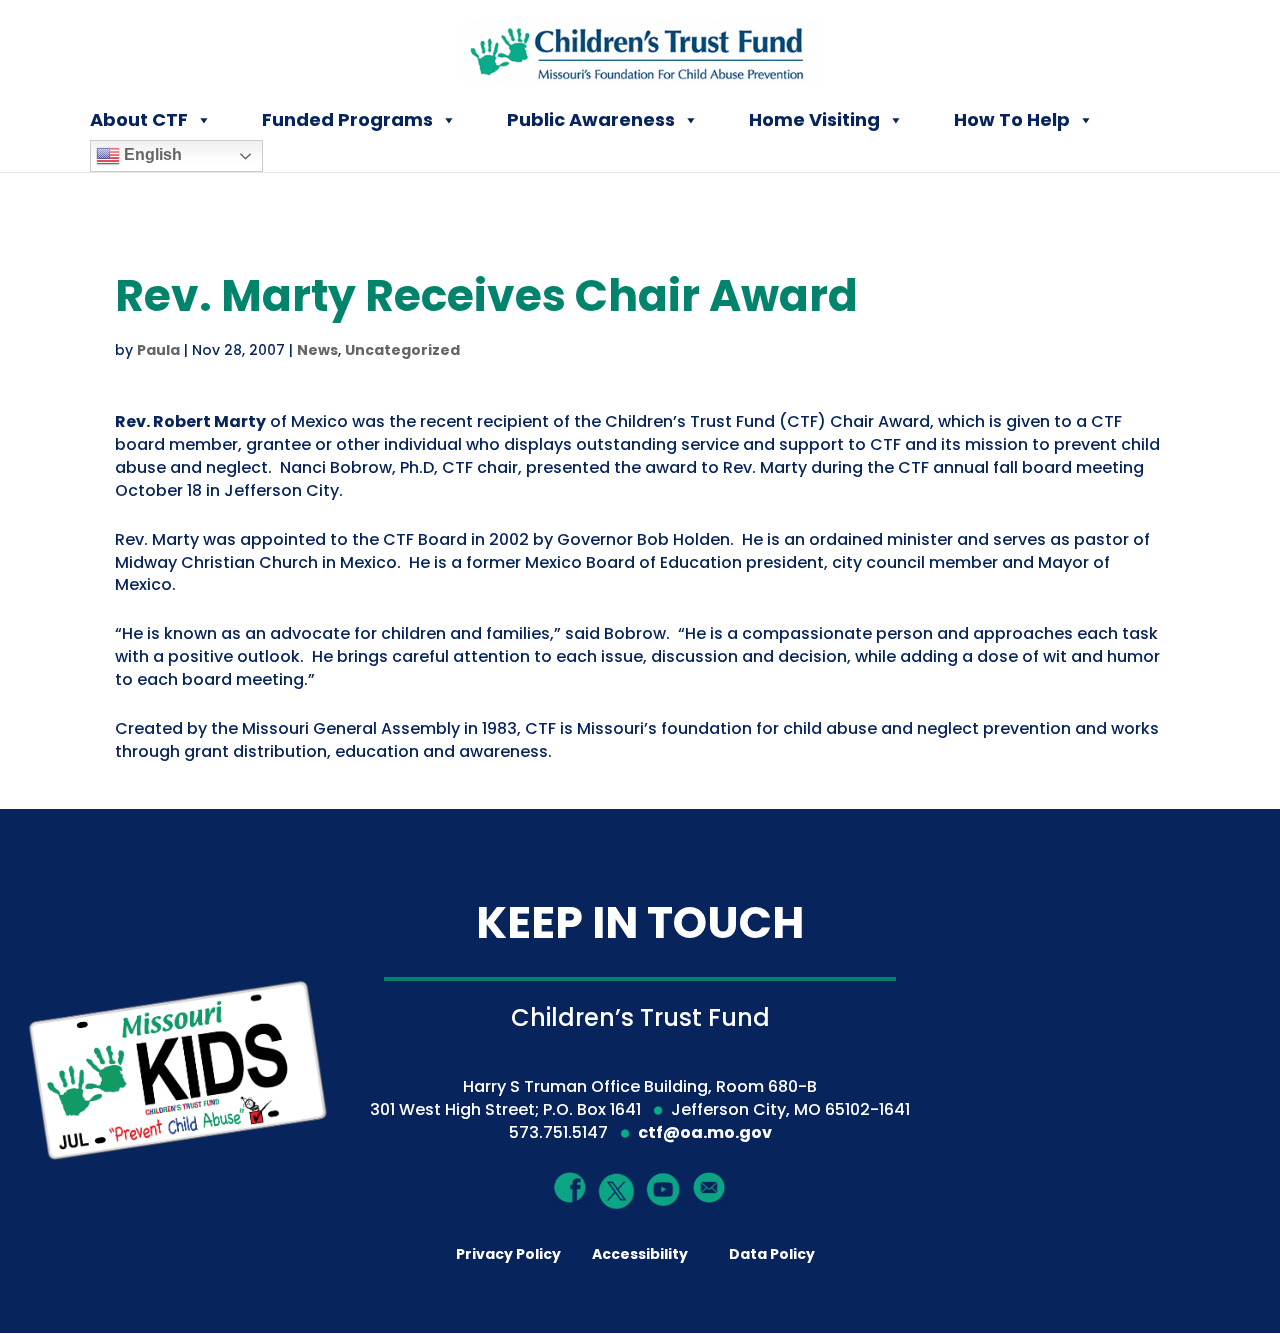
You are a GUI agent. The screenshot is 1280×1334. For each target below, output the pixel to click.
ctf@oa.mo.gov (705, 1132)
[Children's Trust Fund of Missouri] (641, 48)
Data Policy (772, 1254)
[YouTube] (663, 1188)
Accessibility (640, 1254)
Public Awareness (591, 119)
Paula (158, 350)
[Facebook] (570, 1187)
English (151, 154)
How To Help (1012, 119)
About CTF (139, 119)
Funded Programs (347, 119)
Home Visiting (814, 119)
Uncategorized (402, 350)
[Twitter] (617, 1191)
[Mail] (709, 1187)
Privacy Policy (508, 1254)
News (317, 350)
